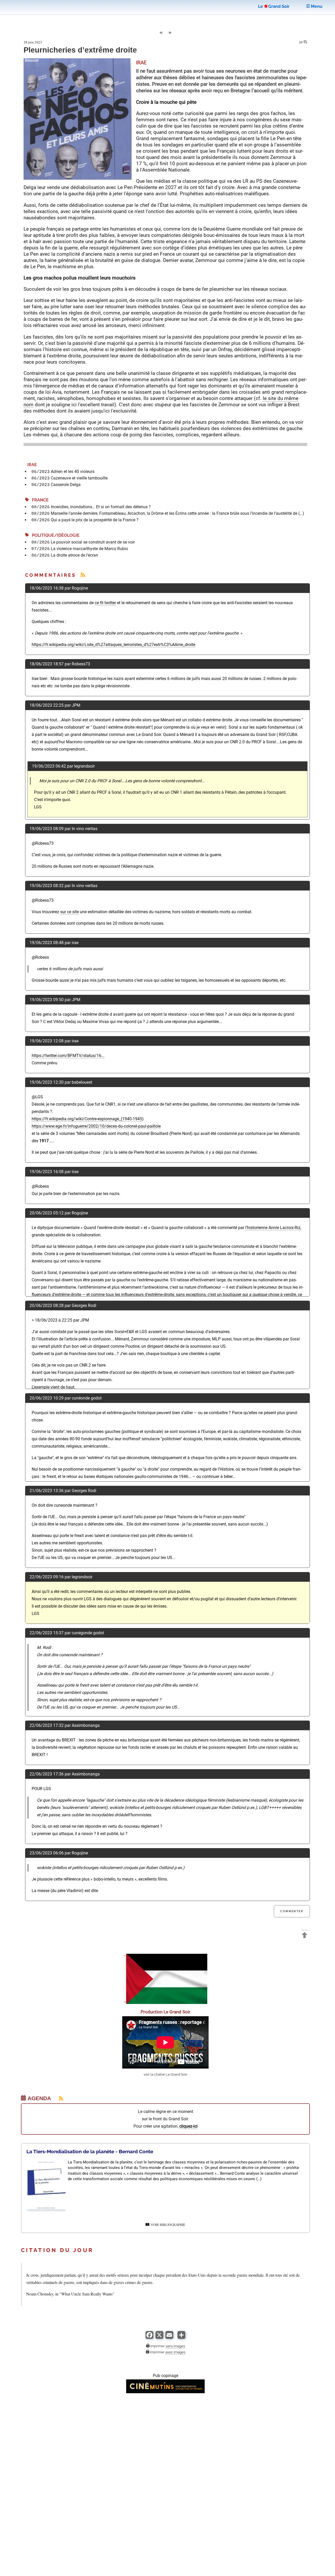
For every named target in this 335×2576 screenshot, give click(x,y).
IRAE (31, 465)
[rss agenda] (58, 2098)
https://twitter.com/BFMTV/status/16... (68, 1056)
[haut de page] (305, 1936)
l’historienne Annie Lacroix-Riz (273, 1228)
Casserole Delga (66, 485)
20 (301, 42)
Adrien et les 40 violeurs (73, 472)
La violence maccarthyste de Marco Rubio (89, 549)
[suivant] (170, 33)
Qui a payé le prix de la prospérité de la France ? (95, 520)
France (39, 500)
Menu (316, 6)
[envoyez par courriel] (169, 2337)
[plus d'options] (181, 2337)
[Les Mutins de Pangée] (165, 2392)
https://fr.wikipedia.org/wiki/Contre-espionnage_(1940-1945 (87, 1119)
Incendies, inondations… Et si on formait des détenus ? (101, 507)
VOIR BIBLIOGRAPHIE (167, 2225)
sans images (175, 2346)
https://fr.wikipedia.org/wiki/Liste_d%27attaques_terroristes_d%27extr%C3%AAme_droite (113, 645)
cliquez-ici (188, 2126)
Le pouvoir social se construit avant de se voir (93, 542)
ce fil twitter (105, 603)
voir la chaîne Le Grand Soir (166, 2074)
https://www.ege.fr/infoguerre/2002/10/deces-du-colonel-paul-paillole (96, 1126)
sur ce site (69, 912)
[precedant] (161, 33)
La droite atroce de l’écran (74, 555)
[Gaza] (165, 2003)
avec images (175, 2352)
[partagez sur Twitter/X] (159, 2337)
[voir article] (46, 2208)
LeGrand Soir (274, 6)
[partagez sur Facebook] (149, 2337)
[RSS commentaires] (83, 575)
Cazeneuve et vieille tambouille (79, 478)
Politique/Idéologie (54, 535)
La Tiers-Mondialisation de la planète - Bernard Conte (90, 2151)
